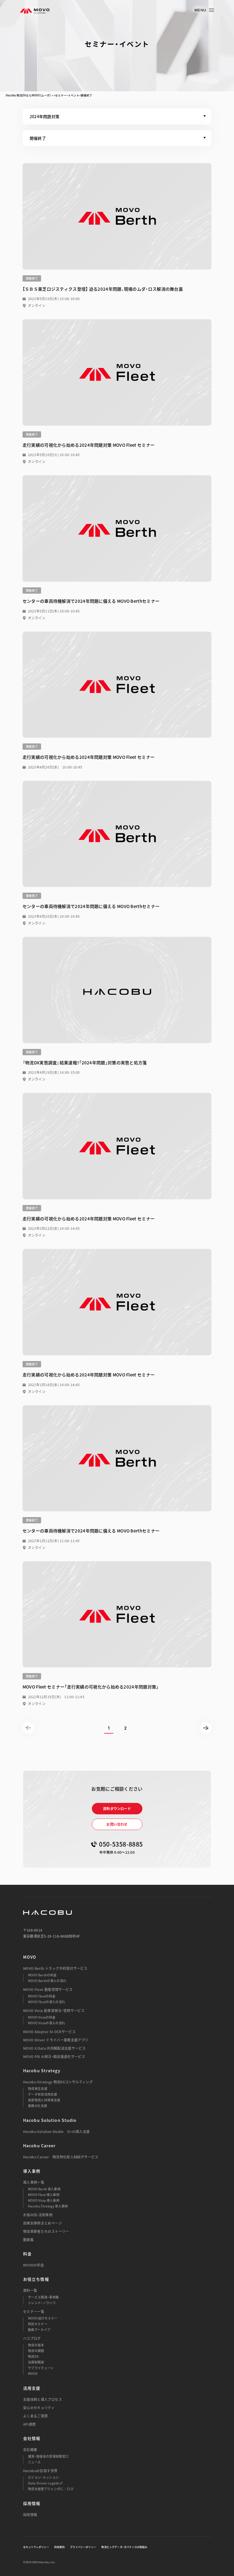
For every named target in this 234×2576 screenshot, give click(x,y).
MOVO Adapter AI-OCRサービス (49, 2032)
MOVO (30, 1957)
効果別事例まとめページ (43, 2223)
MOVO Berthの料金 (42, 1975)
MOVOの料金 (34, 2265)
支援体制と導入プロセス (43, 2399)
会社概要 (30, 2450)
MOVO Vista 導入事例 (44, 2200)
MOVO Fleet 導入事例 (44, 2195)
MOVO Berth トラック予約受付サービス (55, 1968)
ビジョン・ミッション (43, 2477)
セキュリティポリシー (36, 2547)
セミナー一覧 (34, 2312)
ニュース (34, 2462)
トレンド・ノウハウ (42, 2303)
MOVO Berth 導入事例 (44, 2189)
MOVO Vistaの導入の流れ (47, 2023)
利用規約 (59, 2547)
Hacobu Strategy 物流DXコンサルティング (58, 2082)
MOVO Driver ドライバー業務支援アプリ (56, 2040)
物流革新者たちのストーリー (46, 2231)
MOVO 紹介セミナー (43, 2318)
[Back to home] (48, 1912)
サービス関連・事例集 (43, 2297)
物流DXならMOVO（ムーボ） (34, 95)
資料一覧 (30, 2290)
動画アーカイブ (39, 2330)
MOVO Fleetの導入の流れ (47, 2002)
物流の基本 (36, 2345)
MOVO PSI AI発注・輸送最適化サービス (54, 2057)
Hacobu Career (40, 2146)
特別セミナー (38, 2324)
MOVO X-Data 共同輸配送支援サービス (54, 2048)
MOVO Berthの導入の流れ (47, 1981)
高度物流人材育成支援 (44, 2100)
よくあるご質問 (36, 2416)
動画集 (28, 2240)
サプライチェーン (41, 2368)
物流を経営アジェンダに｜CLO (51, 2489)
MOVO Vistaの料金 (42, 2017)
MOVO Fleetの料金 (42, 1996)
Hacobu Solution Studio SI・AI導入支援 (57, 2132)
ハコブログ (32, 2338)
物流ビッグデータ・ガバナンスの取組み (124, 2547)
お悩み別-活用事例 (38, 2215)
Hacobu (11, 95)
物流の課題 (36, 2351)
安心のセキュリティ (39, 2408)
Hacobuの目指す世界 (40, 2471)
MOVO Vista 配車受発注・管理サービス (54, 2011)
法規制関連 (36, 2362)
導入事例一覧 (34, 2182)
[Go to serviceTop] (35, 11)
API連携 (30, 2424)
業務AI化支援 (38, 2106)
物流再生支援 (38, 2089)
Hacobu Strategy (42, 2070)
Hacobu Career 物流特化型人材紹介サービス (61, 2157)
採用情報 (30, 2515)
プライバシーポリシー (83, 2547)
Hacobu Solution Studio (50, 2120)
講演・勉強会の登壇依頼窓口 (48, 2456)
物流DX (33, 2356)
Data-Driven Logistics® (45, 2483)
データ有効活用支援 (43, 2094)
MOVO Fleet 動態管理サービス (48, 1989)
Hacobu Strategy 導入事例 (48, 2206)
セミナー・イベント (67, 95)
